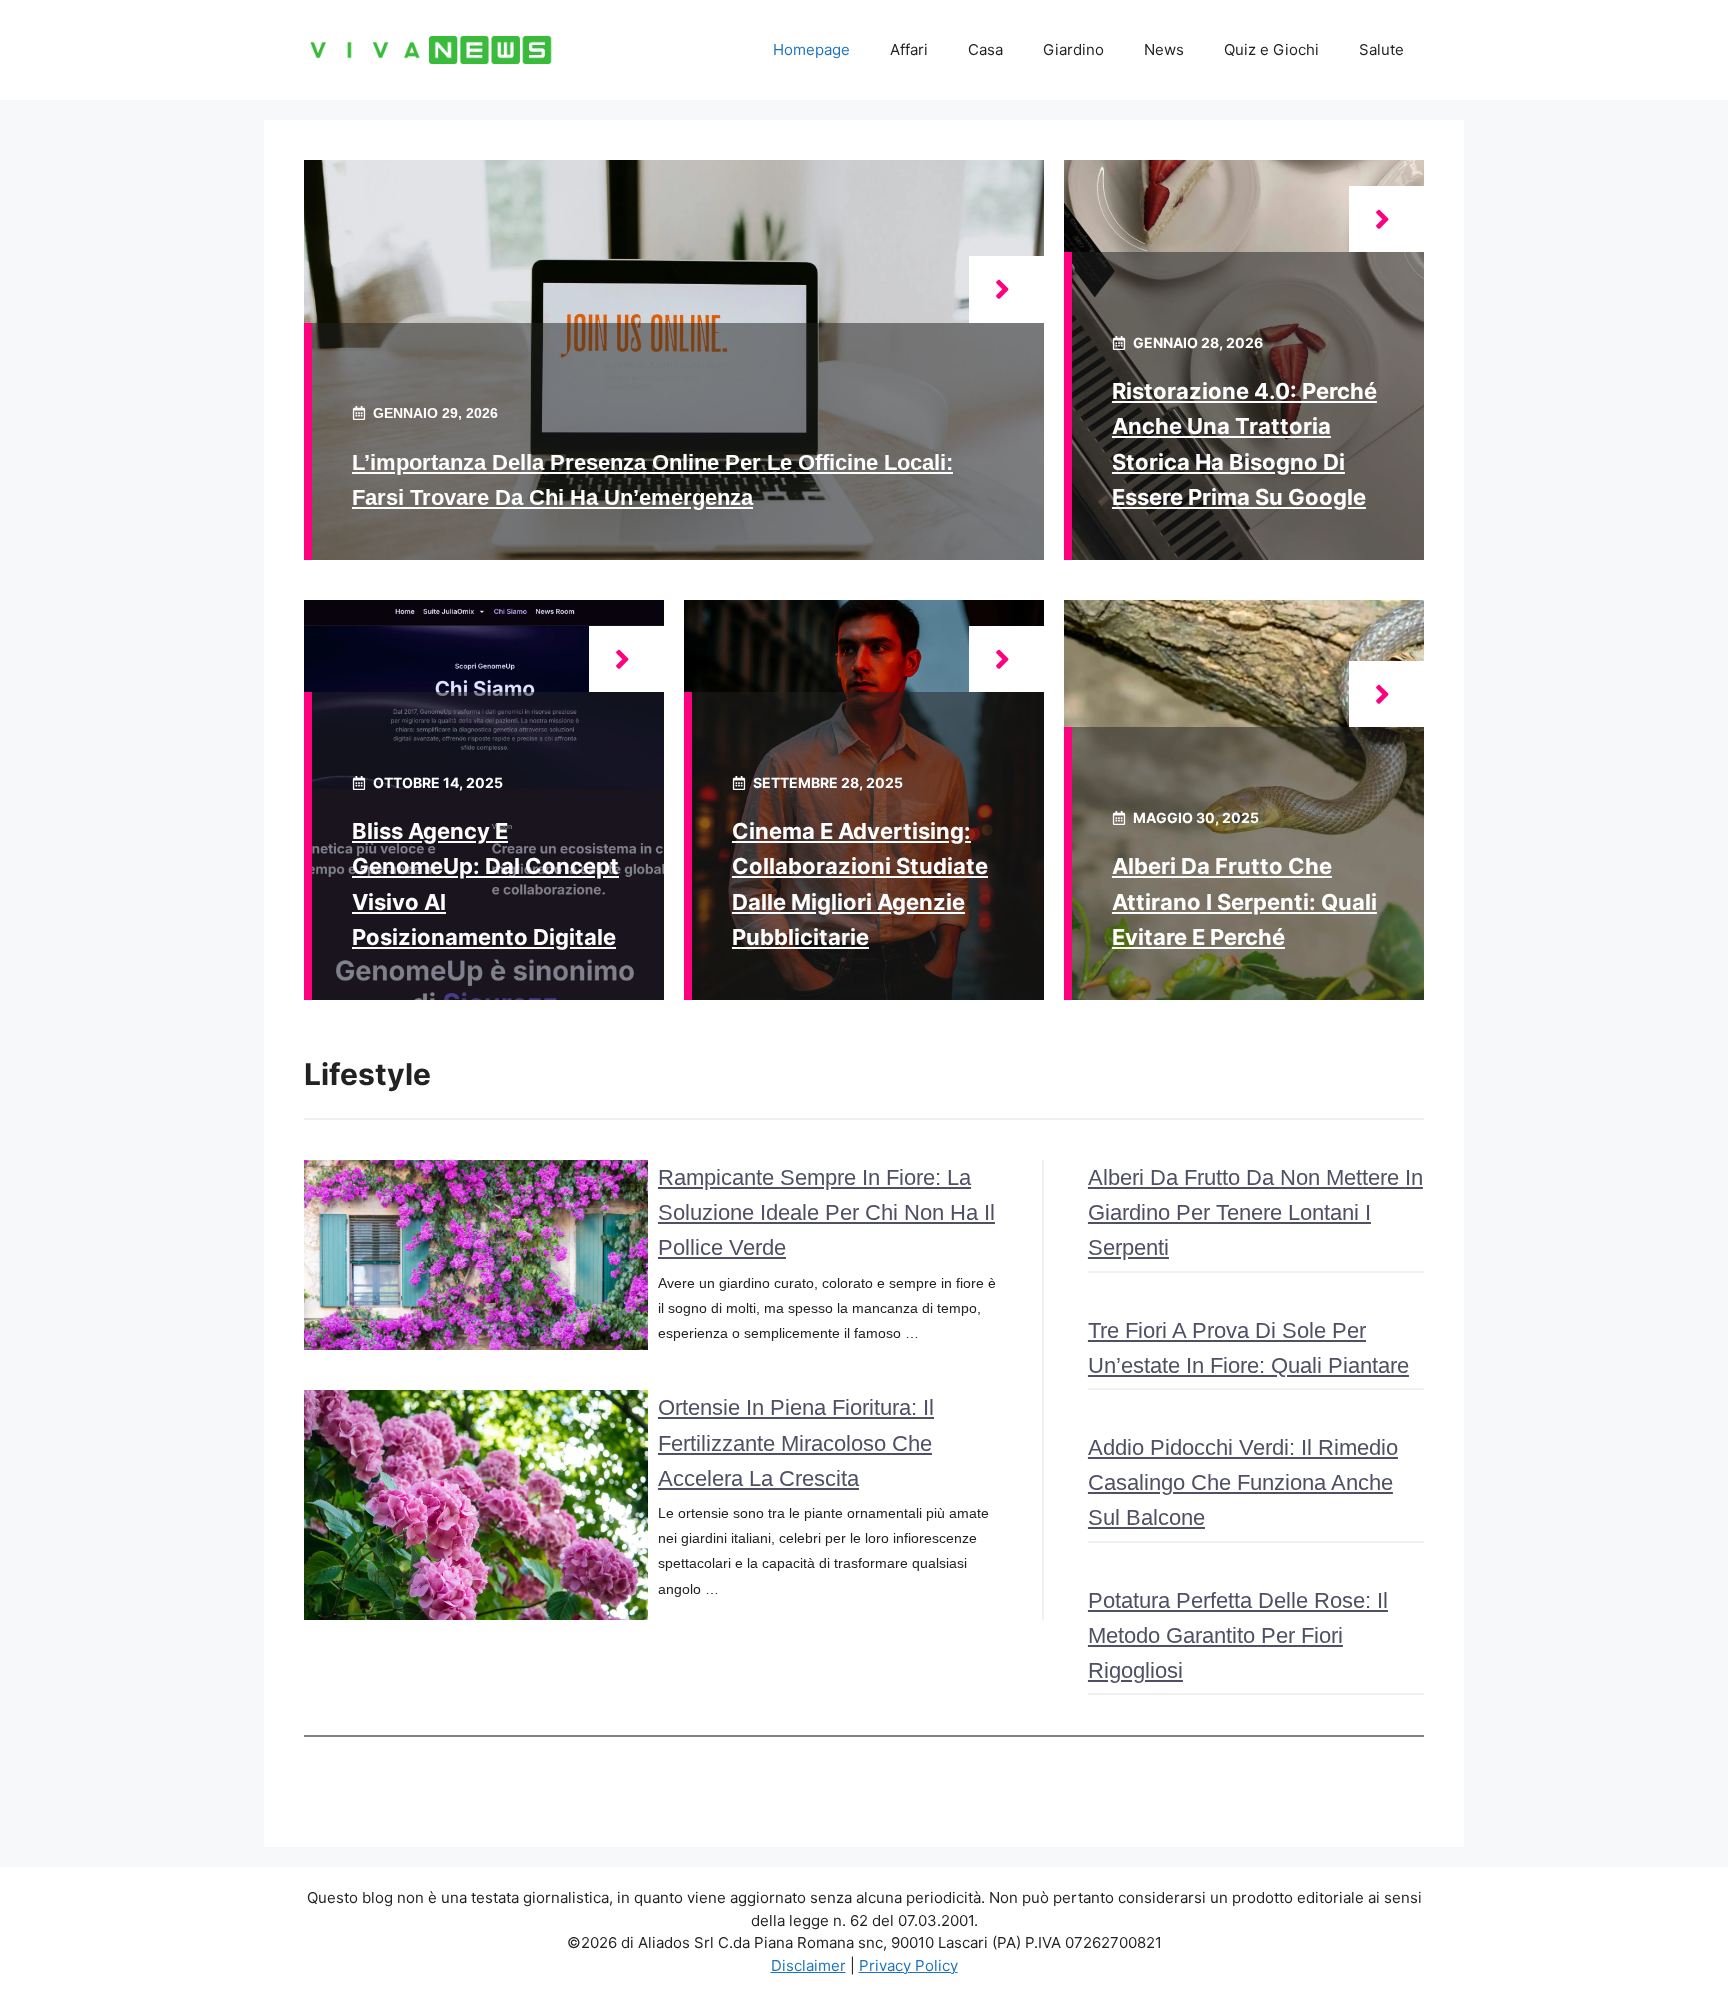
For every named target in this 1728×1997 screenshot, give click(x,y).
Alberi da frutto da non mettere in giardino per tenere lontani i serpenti (1255, 1212)
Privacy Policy (908, 1965)
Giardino (1073, 49)
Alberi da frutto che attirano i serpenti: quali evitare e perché (1244, 901)
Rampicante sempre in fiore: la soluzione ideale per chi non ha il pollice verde (826, 1212)
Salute (1381, 49)
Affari (909, 49)
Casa (985, 49)
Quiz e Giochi (1271, 49)
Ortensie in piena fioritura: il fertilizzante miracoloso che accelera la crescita (796, 1442)
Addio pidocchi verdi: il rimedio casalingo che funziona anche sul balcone (1243, 1482)
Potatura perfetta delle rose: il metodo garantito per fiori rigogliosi (1238, 1635)
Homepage (811, 49)
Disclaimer (808, 1965)
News (1164, 49)
